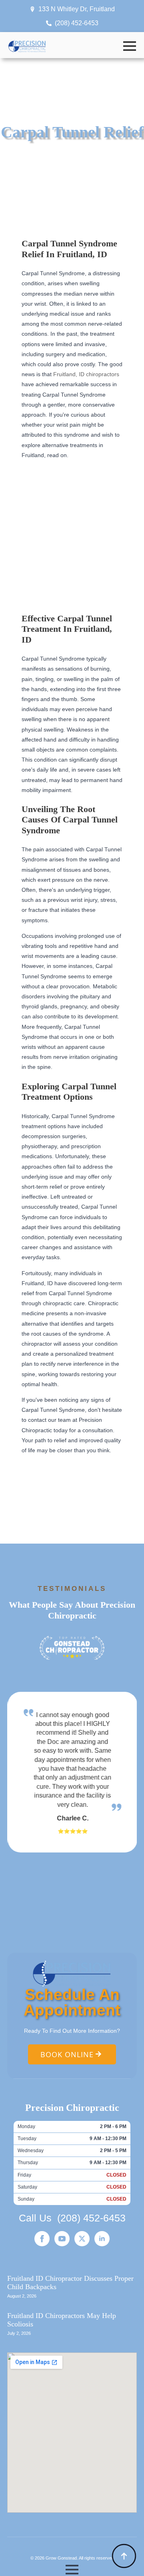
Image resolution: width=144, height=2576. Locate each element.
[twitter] (82, 2239)
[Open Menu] (130, 46)
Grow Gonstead (61, 2558)
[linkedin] (102, 2239)
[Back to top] (124, 2556)
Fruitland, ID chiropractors (86, 374)
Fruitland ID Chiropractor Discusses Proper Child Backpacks (70, 2283)
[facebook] (42, 2239)
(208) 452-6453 (91, 2218)
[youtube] (62, 2239)
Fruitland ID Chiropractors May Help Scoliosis (62, 2320)
